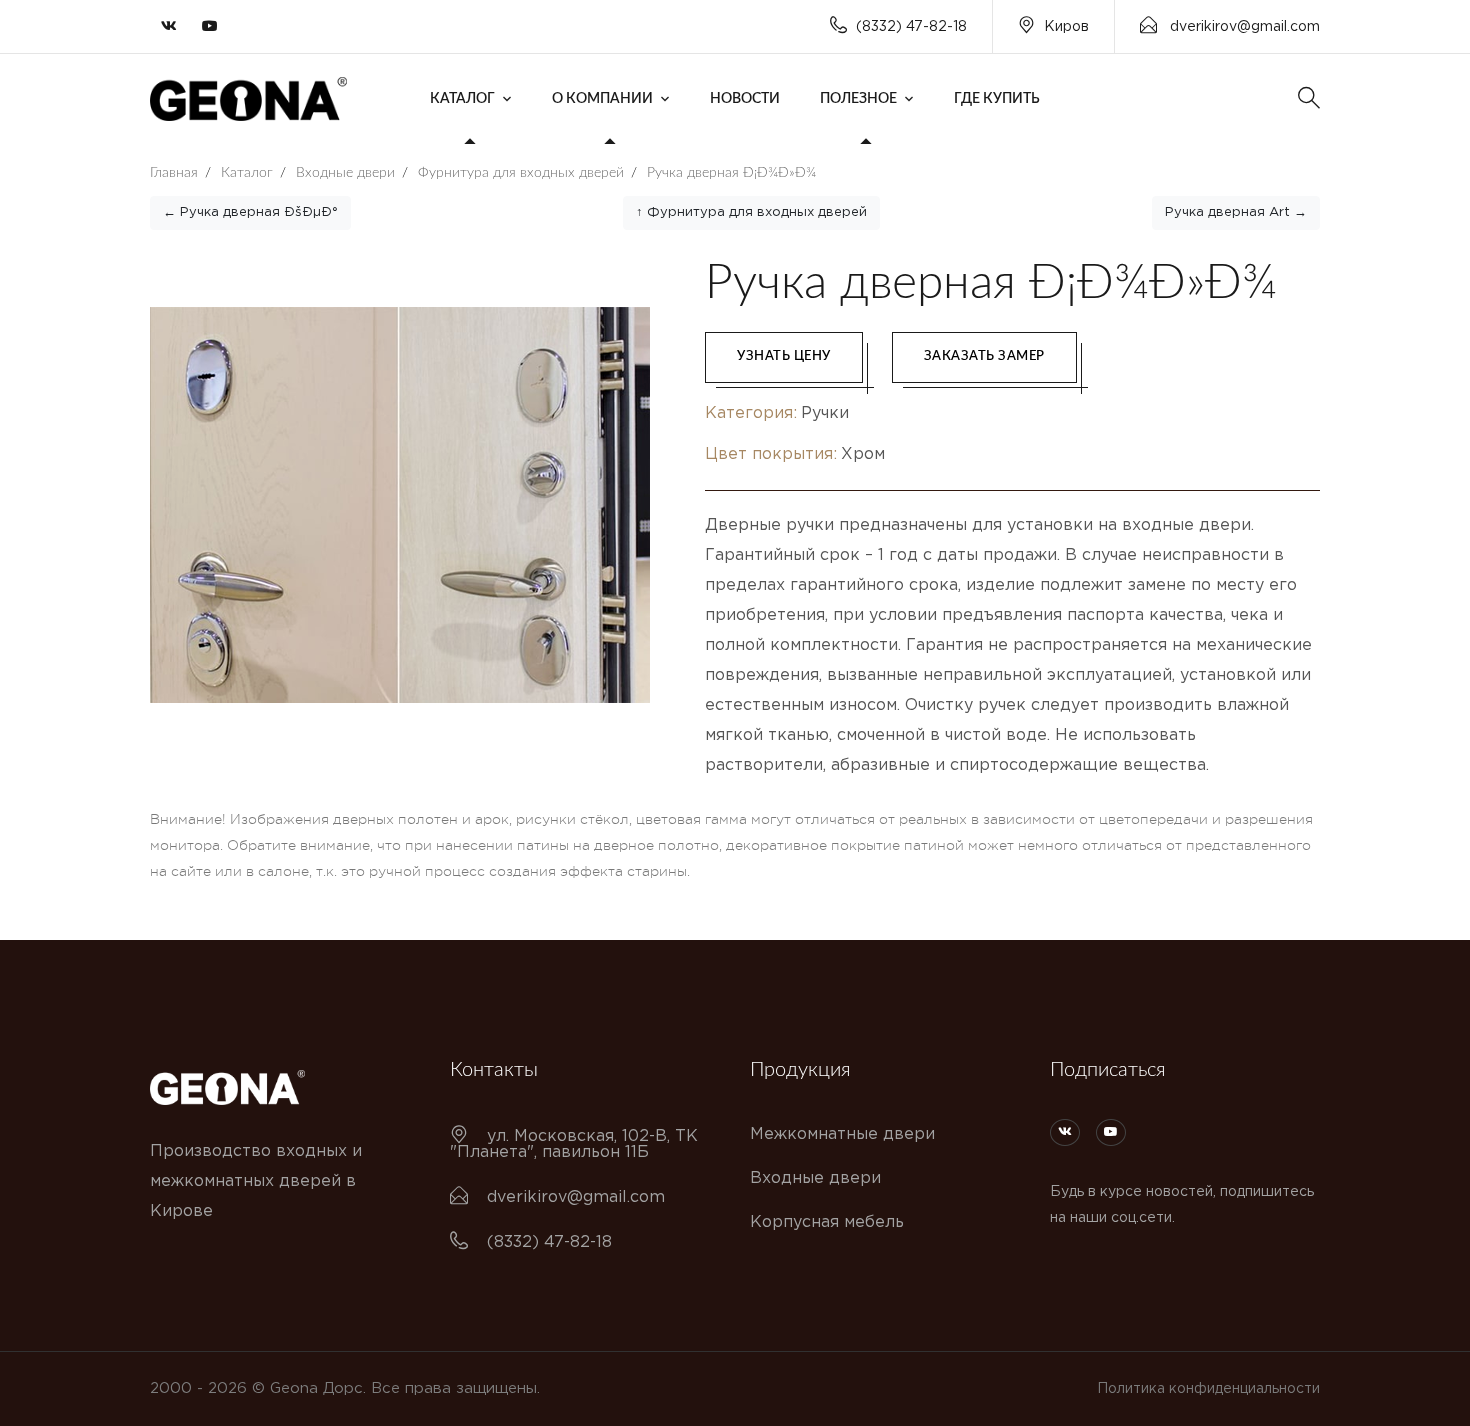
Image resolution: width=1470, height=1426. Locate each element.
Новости (745, 99)
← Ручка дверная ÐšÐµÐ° (250, 212)
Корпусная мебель (827, 1222)
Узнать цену (784, 356)
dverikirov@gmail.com (1243, 27)
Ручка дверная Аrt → (1236, 212)
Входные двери (815, 1178)
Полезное (858, 99)
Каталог (462, 99)
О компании (602, 99)
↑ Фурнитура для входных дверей (751, 212)
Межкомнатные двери (842, 1134)
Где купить (997, 99)
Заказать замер (984, 356)
